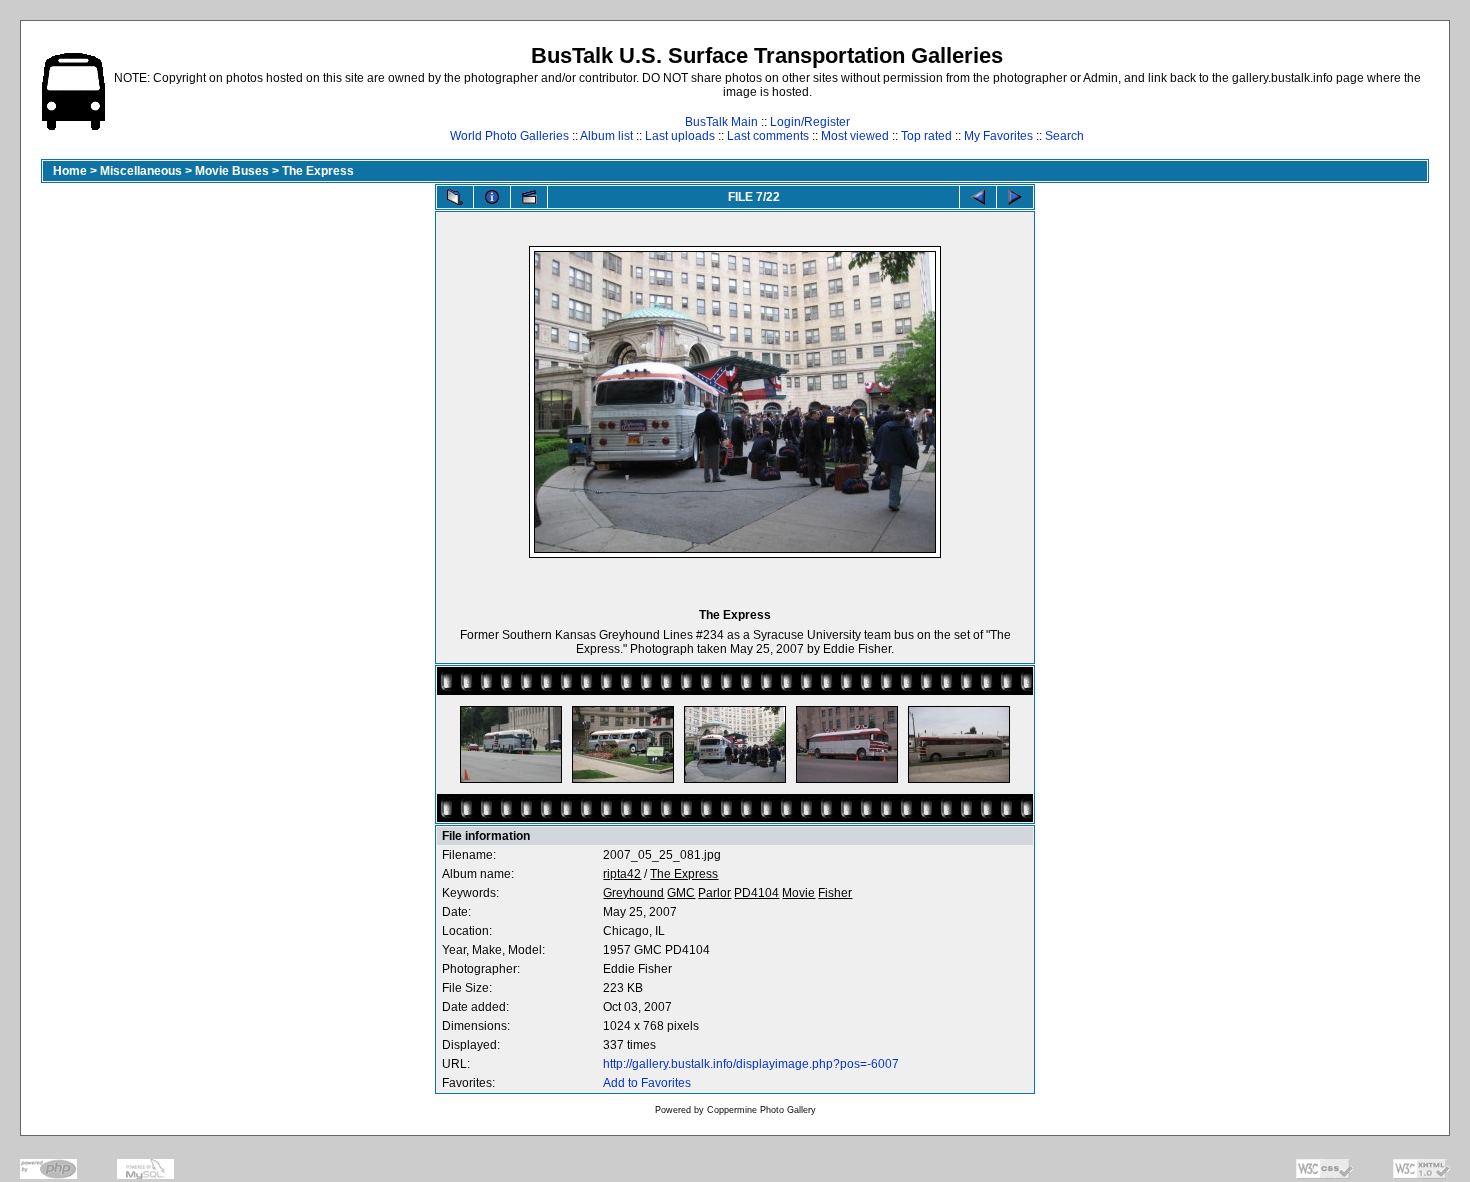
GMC (681, 893)
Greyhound (633, 893)
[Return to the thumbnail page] (455, 197)
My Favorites (998, 136)
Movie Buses (232, 171)
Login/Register (810, 122)
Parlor (714, 893)
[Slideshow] (529, 197)
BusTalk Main (721, 122)
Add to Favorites (647, 1083)
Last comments (768, 136)
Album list (606, 136)
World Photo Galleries (509, 136)
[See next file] (1015, 197)
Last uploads (680, 136)
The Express (318, 171)
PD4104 (756, 893)
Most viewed (855, 136)
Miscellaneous (141, 171)
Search (1064, 136)
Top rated (926, 136)
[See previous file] (978, 197)
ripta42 (622, 874)
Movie (798, 893)
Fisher (835, 893)
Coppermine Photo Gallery (761, 1110)
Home (70, 171)
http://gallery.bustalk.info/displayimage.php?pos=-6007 (751, 1064)
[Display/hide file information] (492, 197)
